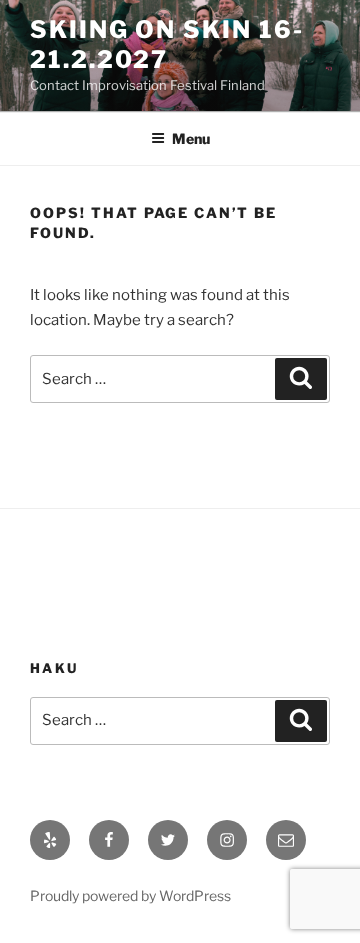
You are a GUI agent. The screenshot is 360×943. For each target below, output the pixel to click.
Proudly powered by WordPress (130, 895)
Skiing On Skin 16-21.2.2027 (167, 44)
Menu (191, 138)
